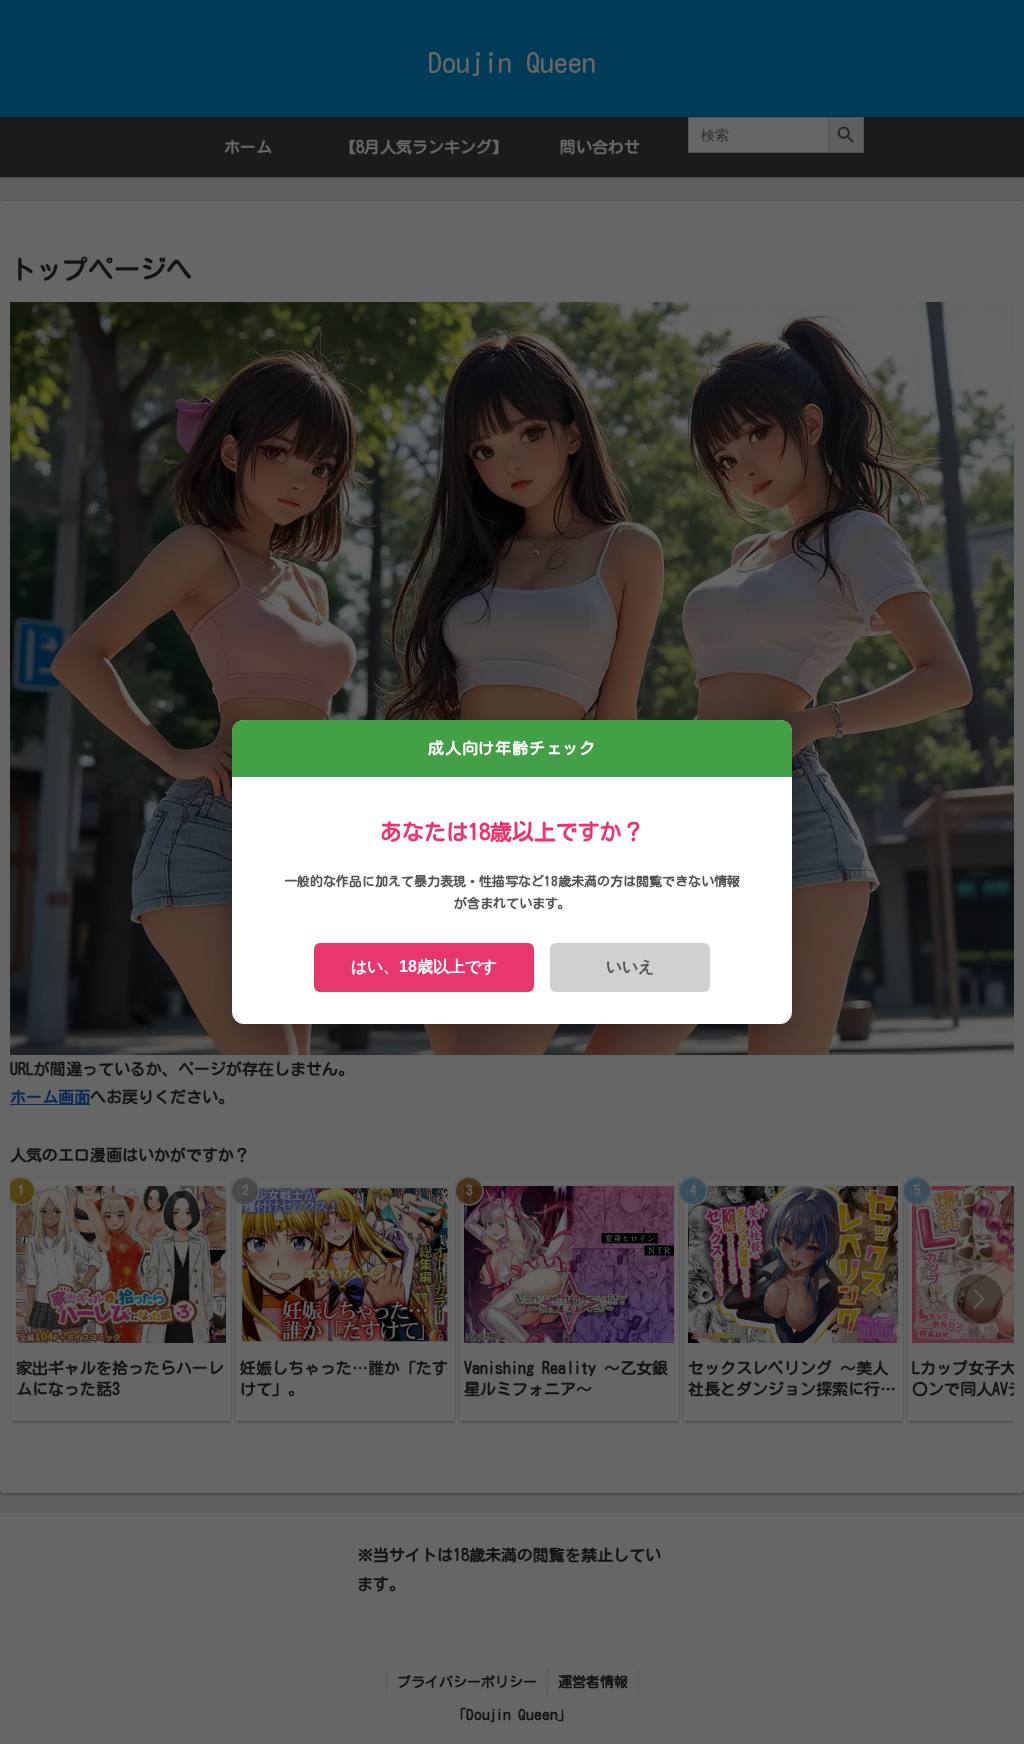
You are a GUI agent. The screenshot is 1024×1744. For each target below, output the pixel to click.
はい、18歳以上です (424, 966)
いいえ (630, 966)
